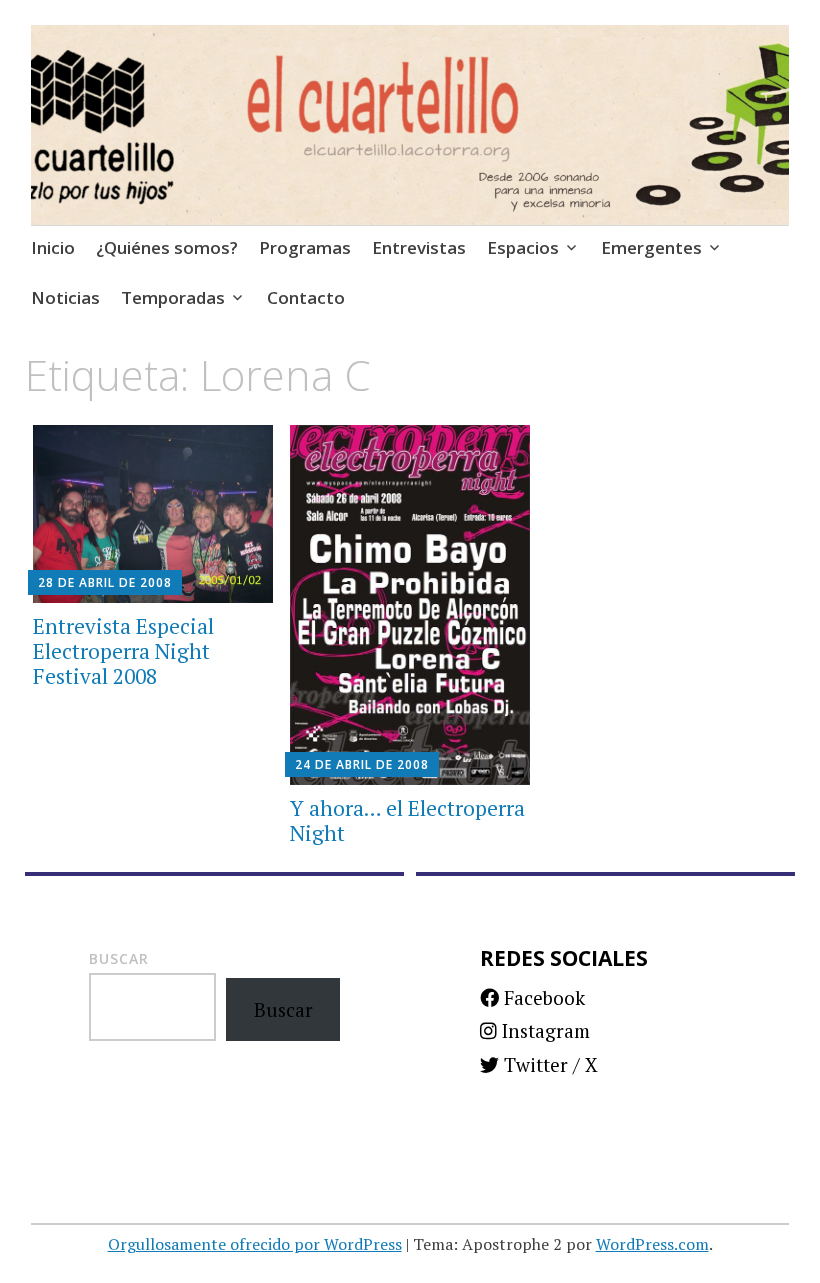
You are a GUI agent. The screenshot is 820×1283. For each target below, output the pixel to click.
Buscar (119, 958)
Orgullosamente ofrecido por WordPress (255, 1244)
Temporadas (173, 297)
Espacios (523, 247)
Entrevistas (419, 247)
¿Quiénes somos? (167, 247)
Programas (305, 247)
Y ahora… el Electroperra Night (407, 820)
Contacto (306, 297)
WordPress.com (652, 1244)
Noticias (65, 297)
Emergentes (651, 247)
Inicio (53, 247)
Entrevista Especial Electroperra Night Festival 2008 (123, 651)
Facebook (542, 997)
